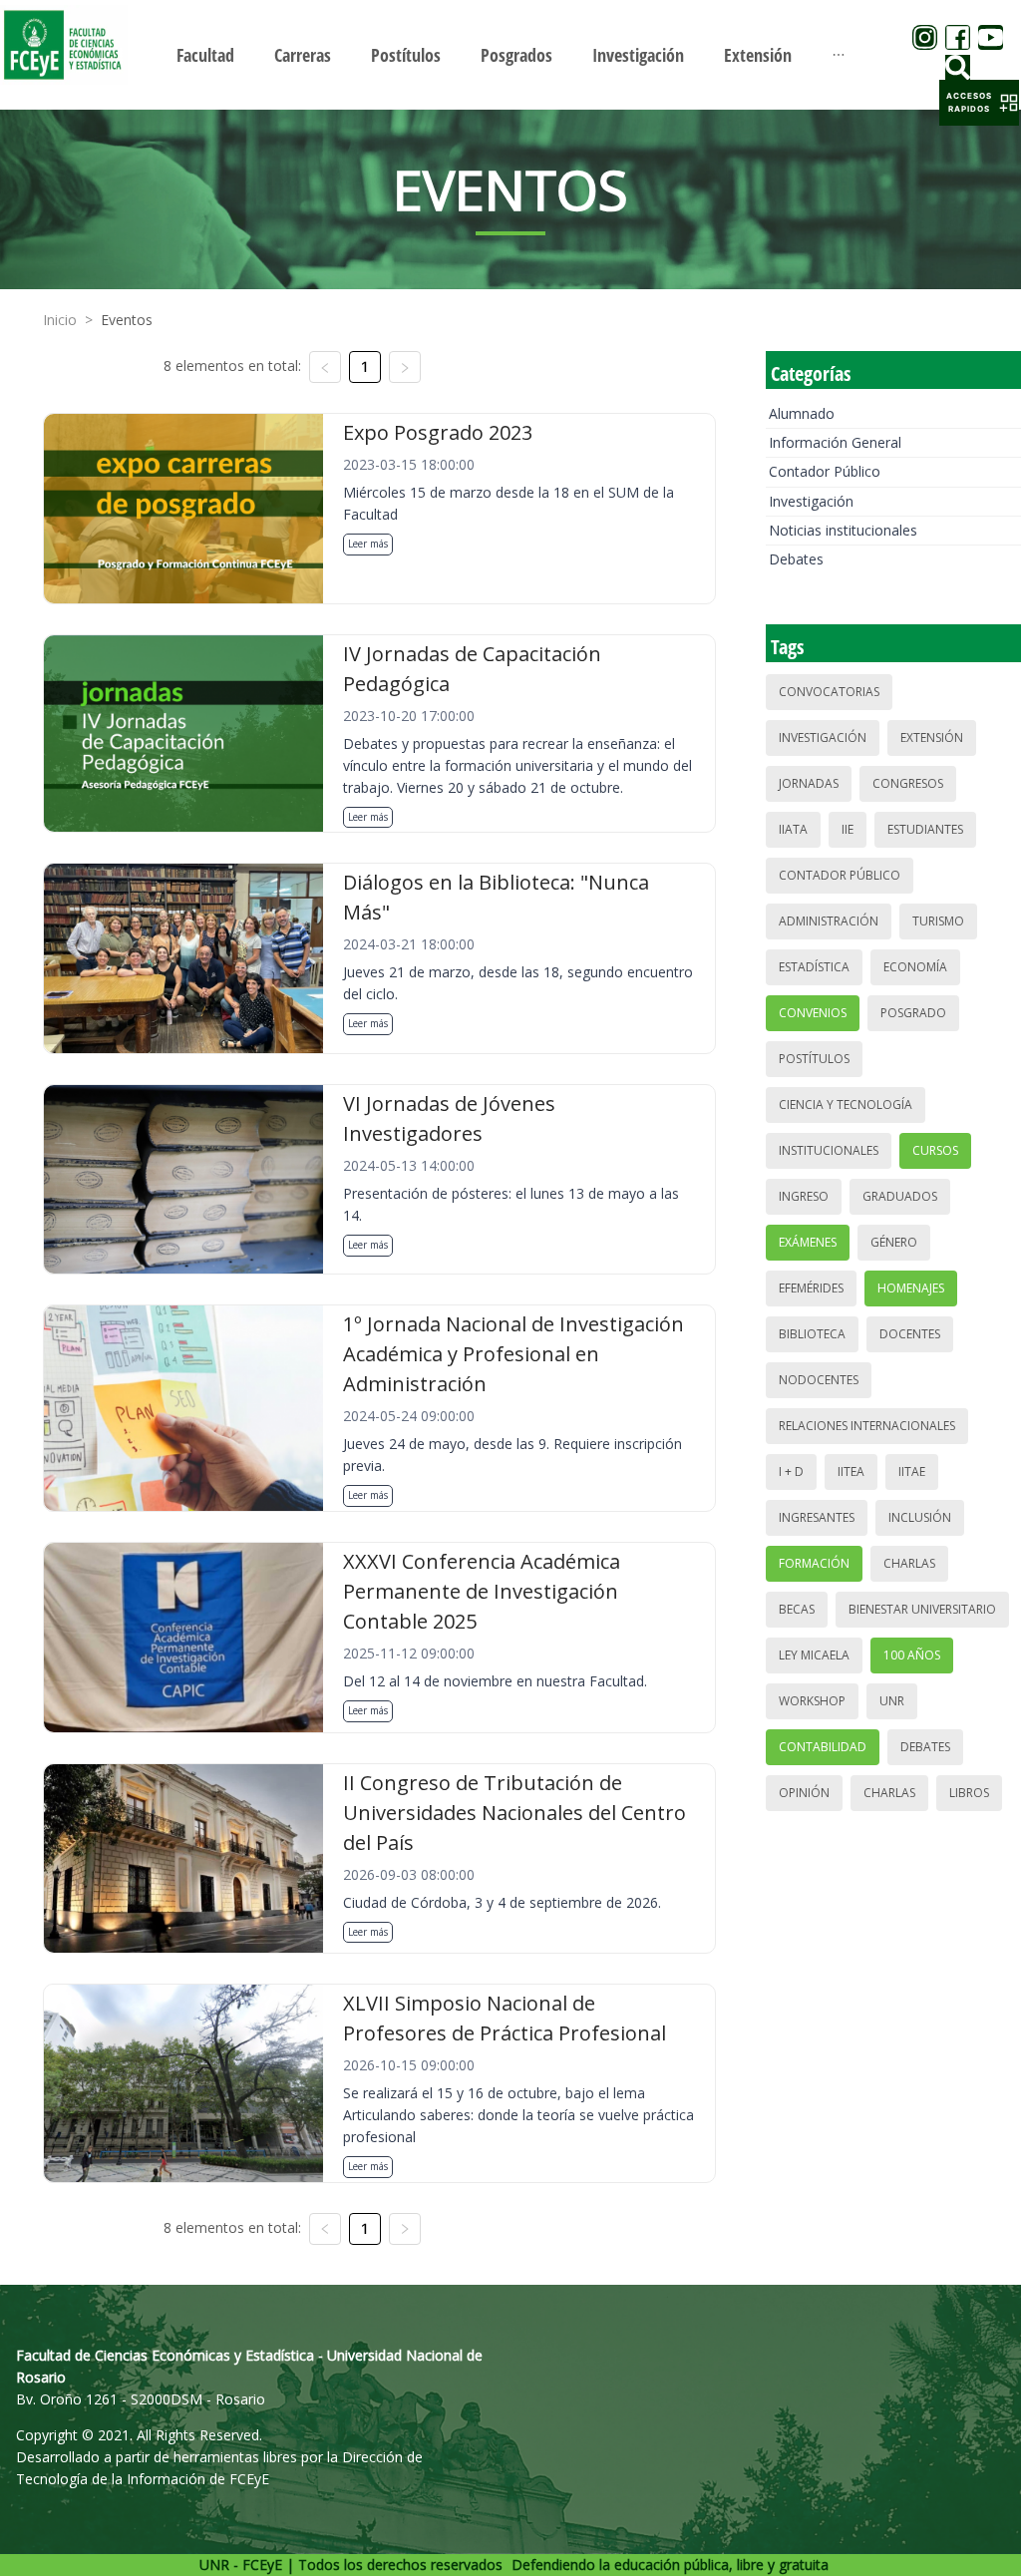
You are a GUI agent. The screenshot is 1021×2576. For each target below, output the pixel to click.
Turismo (938, 921)
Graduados (900, 1196)
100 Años (912, 1655)
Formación (814, 1563)
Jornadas (809, 783)
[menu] (510, 54)
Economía (915, 967)
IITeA (851, 1472)
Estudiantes (925, 829)
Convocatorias (829, 692)
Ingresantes (817, 1517)
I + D (791, 1472)
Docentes (910, 1334)
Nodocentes (819, 1380)
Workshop (812, 1701)
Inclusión (920, 1517)
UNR (892, 1701)
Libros (969, 1793)
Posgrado (913, 1013)
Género (894, 1242)
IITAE (912, 1472)
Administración (829, 921)
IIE (848, 829)
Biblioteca (812, 1334)
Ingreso (804, 1196)
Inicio (60, 320)
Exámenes (808, 1242)
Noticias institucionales (843, 530)
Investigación (811, 501)
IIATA (793, 829)
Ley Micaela (814, 1655)
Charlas (909, 1563)
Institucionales (829, 1150)
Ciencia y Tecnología (846, 1104)
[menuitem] (205, 55)
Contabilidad (823, 1747)
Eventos (127, 320)
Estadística (814, 967)
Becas (797, 1609)
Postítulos (814, 1059)
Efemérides (811, 1288)
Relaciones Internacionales (867, 1426)
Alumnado (802, 413)
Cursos (935, 1150)
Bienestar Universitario (922, 1609)
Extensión (932, 737)
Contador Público (825, 471)
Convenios (813, 1013)
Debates (796, 559)
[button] (979, 103)
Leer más (368, 544)
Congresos (908, 783)
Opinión (804, 1793)
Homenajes (911, 1288)
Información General (835, 442)
